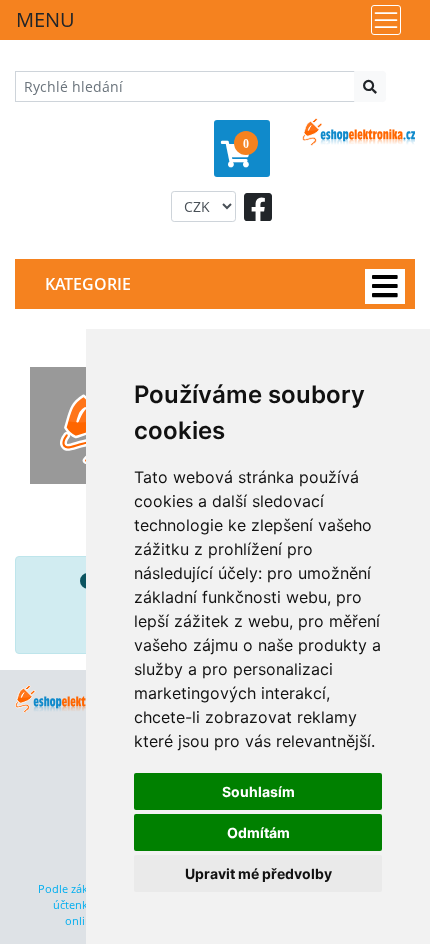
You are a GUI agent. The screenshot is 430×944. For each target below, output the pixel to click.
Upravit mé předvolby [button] (258, 873)
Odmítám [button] (258, 832)
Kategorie (88, 284)
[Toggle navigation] (386, 20)
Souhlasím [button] (258, 791)
